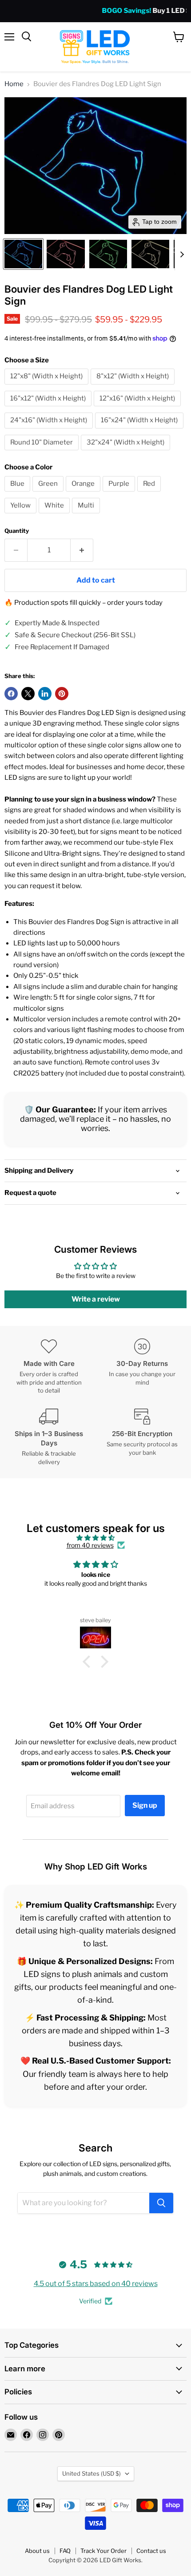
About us (37, 2551)
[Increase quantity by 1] (82, 550)
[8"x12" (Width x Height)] (134, 387)
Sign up (145, 1805)
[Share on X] (28, 694)
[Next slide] (182, 254)
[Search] (161, 2203)
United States (92, 2473)
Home (14, 84)
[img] (95, 1538)
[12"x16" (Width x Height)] (138, 409)
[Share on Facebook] (11, 694)
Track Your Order (103, 2551)
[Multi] (87, 516)
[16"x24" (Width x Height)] (140, 431)
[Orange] (84, 494)
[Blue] (18, 494)
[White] (55, 516)
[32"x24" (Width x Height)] (127, 452)
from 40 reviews (90, 1545)
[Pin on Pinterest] (62, 694)
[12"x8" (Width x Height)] (48, 387)
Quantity (17, 531)
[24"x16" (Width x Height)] (50, 431)
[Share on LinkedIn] (45, 694)
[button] (23, 254)
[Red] (150, 494)
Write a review (96, 1299)
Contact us (151, 2551)
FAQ (65, 2551)
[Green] (49, 494)
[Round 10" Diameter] (43, 452)
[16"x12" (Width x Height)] (49, 409)
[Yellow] (22, 516)
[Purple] (120, 494)
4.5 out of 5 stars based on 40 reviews (96, 2284)
